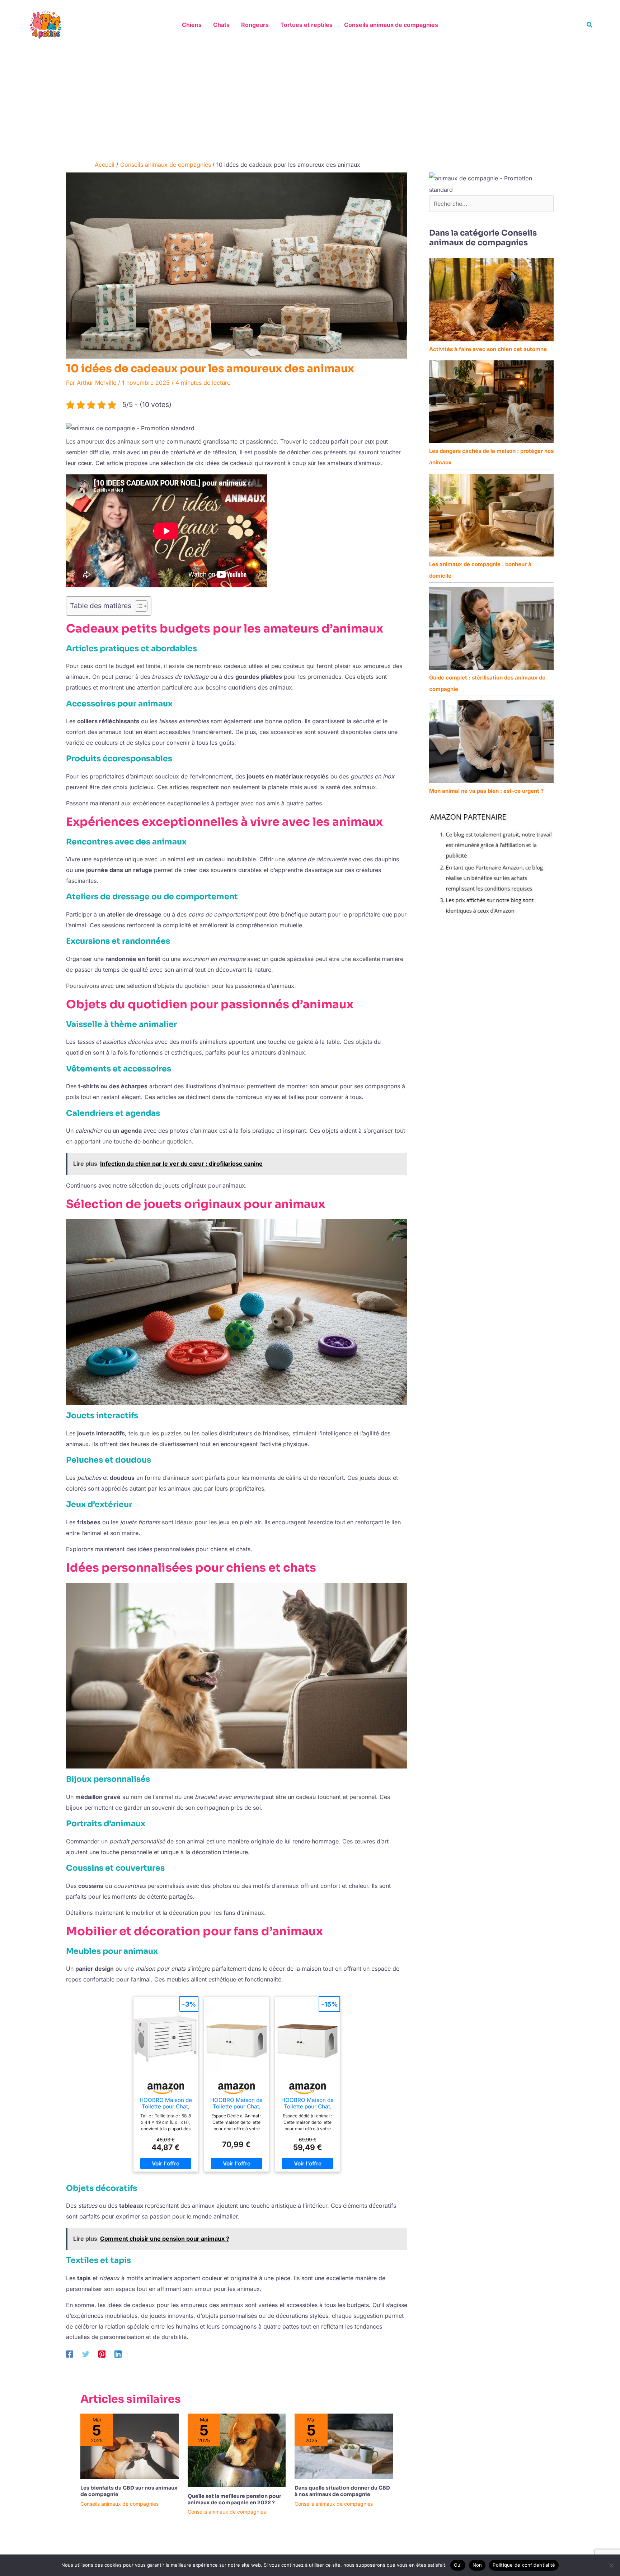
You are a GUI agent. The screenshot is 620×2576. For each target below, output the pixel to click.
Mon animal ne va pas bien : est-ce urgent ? (486, 791)
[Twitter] (86, 2354)
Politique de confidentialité (524, 2565)
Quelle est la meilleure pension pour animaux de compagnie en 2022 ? (234, 2499)
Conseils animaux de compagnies (119, 2504)
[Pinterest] (102, 2354)
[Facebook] (70, 2354)
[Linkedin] (118, 2354)
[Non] (611, 2565)
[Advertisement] (310, 103)
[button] (590, 25)
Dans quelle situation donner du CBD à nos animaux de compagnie (342, 2491)
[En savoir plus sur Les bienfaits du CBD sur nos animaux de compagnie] (130, 2445)
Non (477, 2565)
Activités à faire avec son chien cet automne (488, 349)
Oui (458, 2565)
